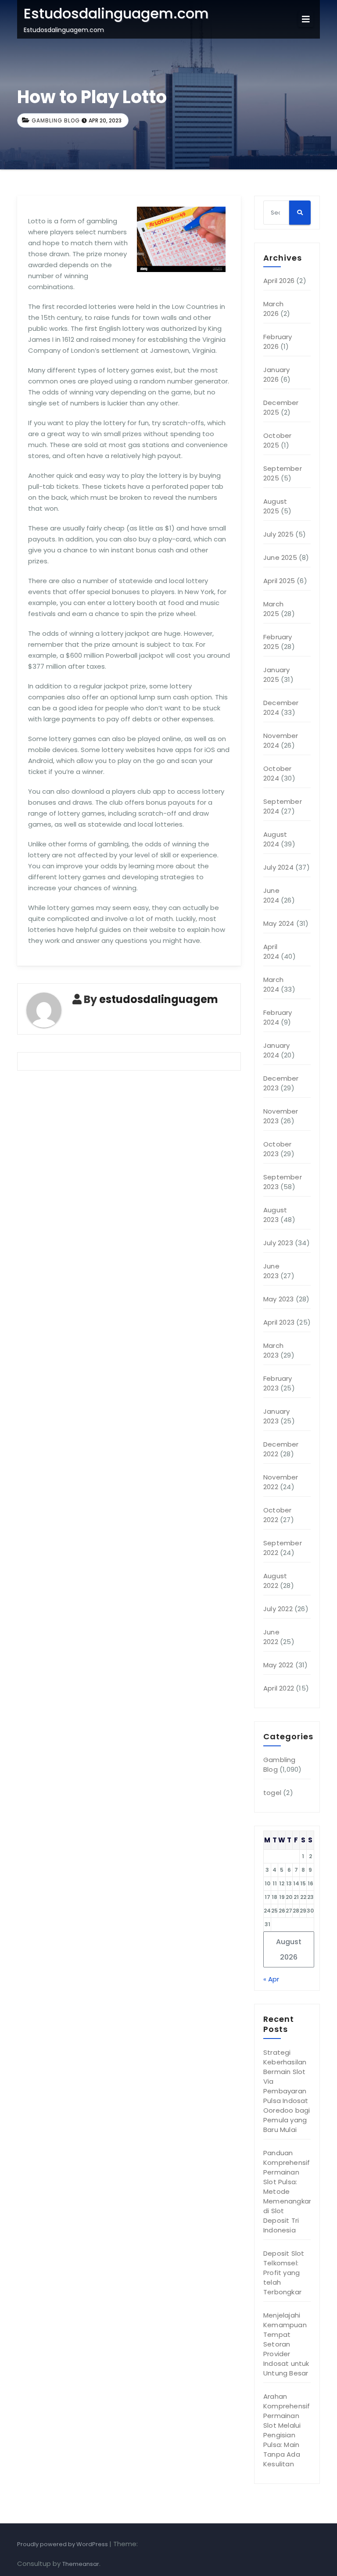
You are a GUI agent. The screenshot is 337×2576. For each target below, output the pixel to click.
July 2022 (278, 1609)
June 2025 (280, 557)
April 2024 (271, 951)
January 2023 (276, 1416)
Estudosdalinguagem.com (116, 13)
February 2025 (278, 642)
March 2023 (273, 1350)
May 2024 (279, 923)
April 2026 (279, 281)
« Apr (271, 1979)
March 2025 (273, 609)
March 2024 (273, 984)
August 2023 (275, 1215)
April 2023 (279, 1322)
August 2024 (275, 839)
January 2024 (276, 1050)
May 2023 (279, 1299)
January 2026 (276, 374)
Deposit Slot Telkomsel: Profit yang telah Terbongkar (284, 2273)
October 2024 (277, 773)
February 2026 (278, 342)
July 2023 (278, 1243)
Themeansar (81, 2564)
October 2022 (277, 1515)
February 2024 (278, 1017)
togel (272, 1793)
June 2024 (271, 895)
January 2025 (276, 675)
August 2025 (275, 506)
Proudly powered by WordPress (63, 2544)
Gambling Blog (56, 120)
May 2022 (278, 1665)
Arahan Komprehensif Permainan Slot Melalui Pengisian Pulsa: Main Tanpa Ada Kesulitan (287, 2430)
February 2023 (278, 1383)
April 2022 (279, 1688)
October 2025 (277, 440)
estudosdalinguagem (159, 999)
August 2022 (275, 1581)
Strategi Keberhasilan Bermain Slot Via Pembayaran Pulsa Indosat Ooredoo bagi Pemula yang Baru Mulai (287, 2091)
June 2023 (271, 1271)
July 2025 (278, 534)
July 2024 (278, 867)
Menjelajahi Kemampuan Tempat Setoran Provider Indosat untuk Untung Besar (286, 2344)
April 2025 (279, 581)
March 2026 (273, 309)
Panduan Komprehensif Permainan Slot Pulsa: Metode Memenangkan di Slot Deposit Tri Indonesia (288, 2191)
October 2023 (277, 1149)
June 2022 (271, 1637)
